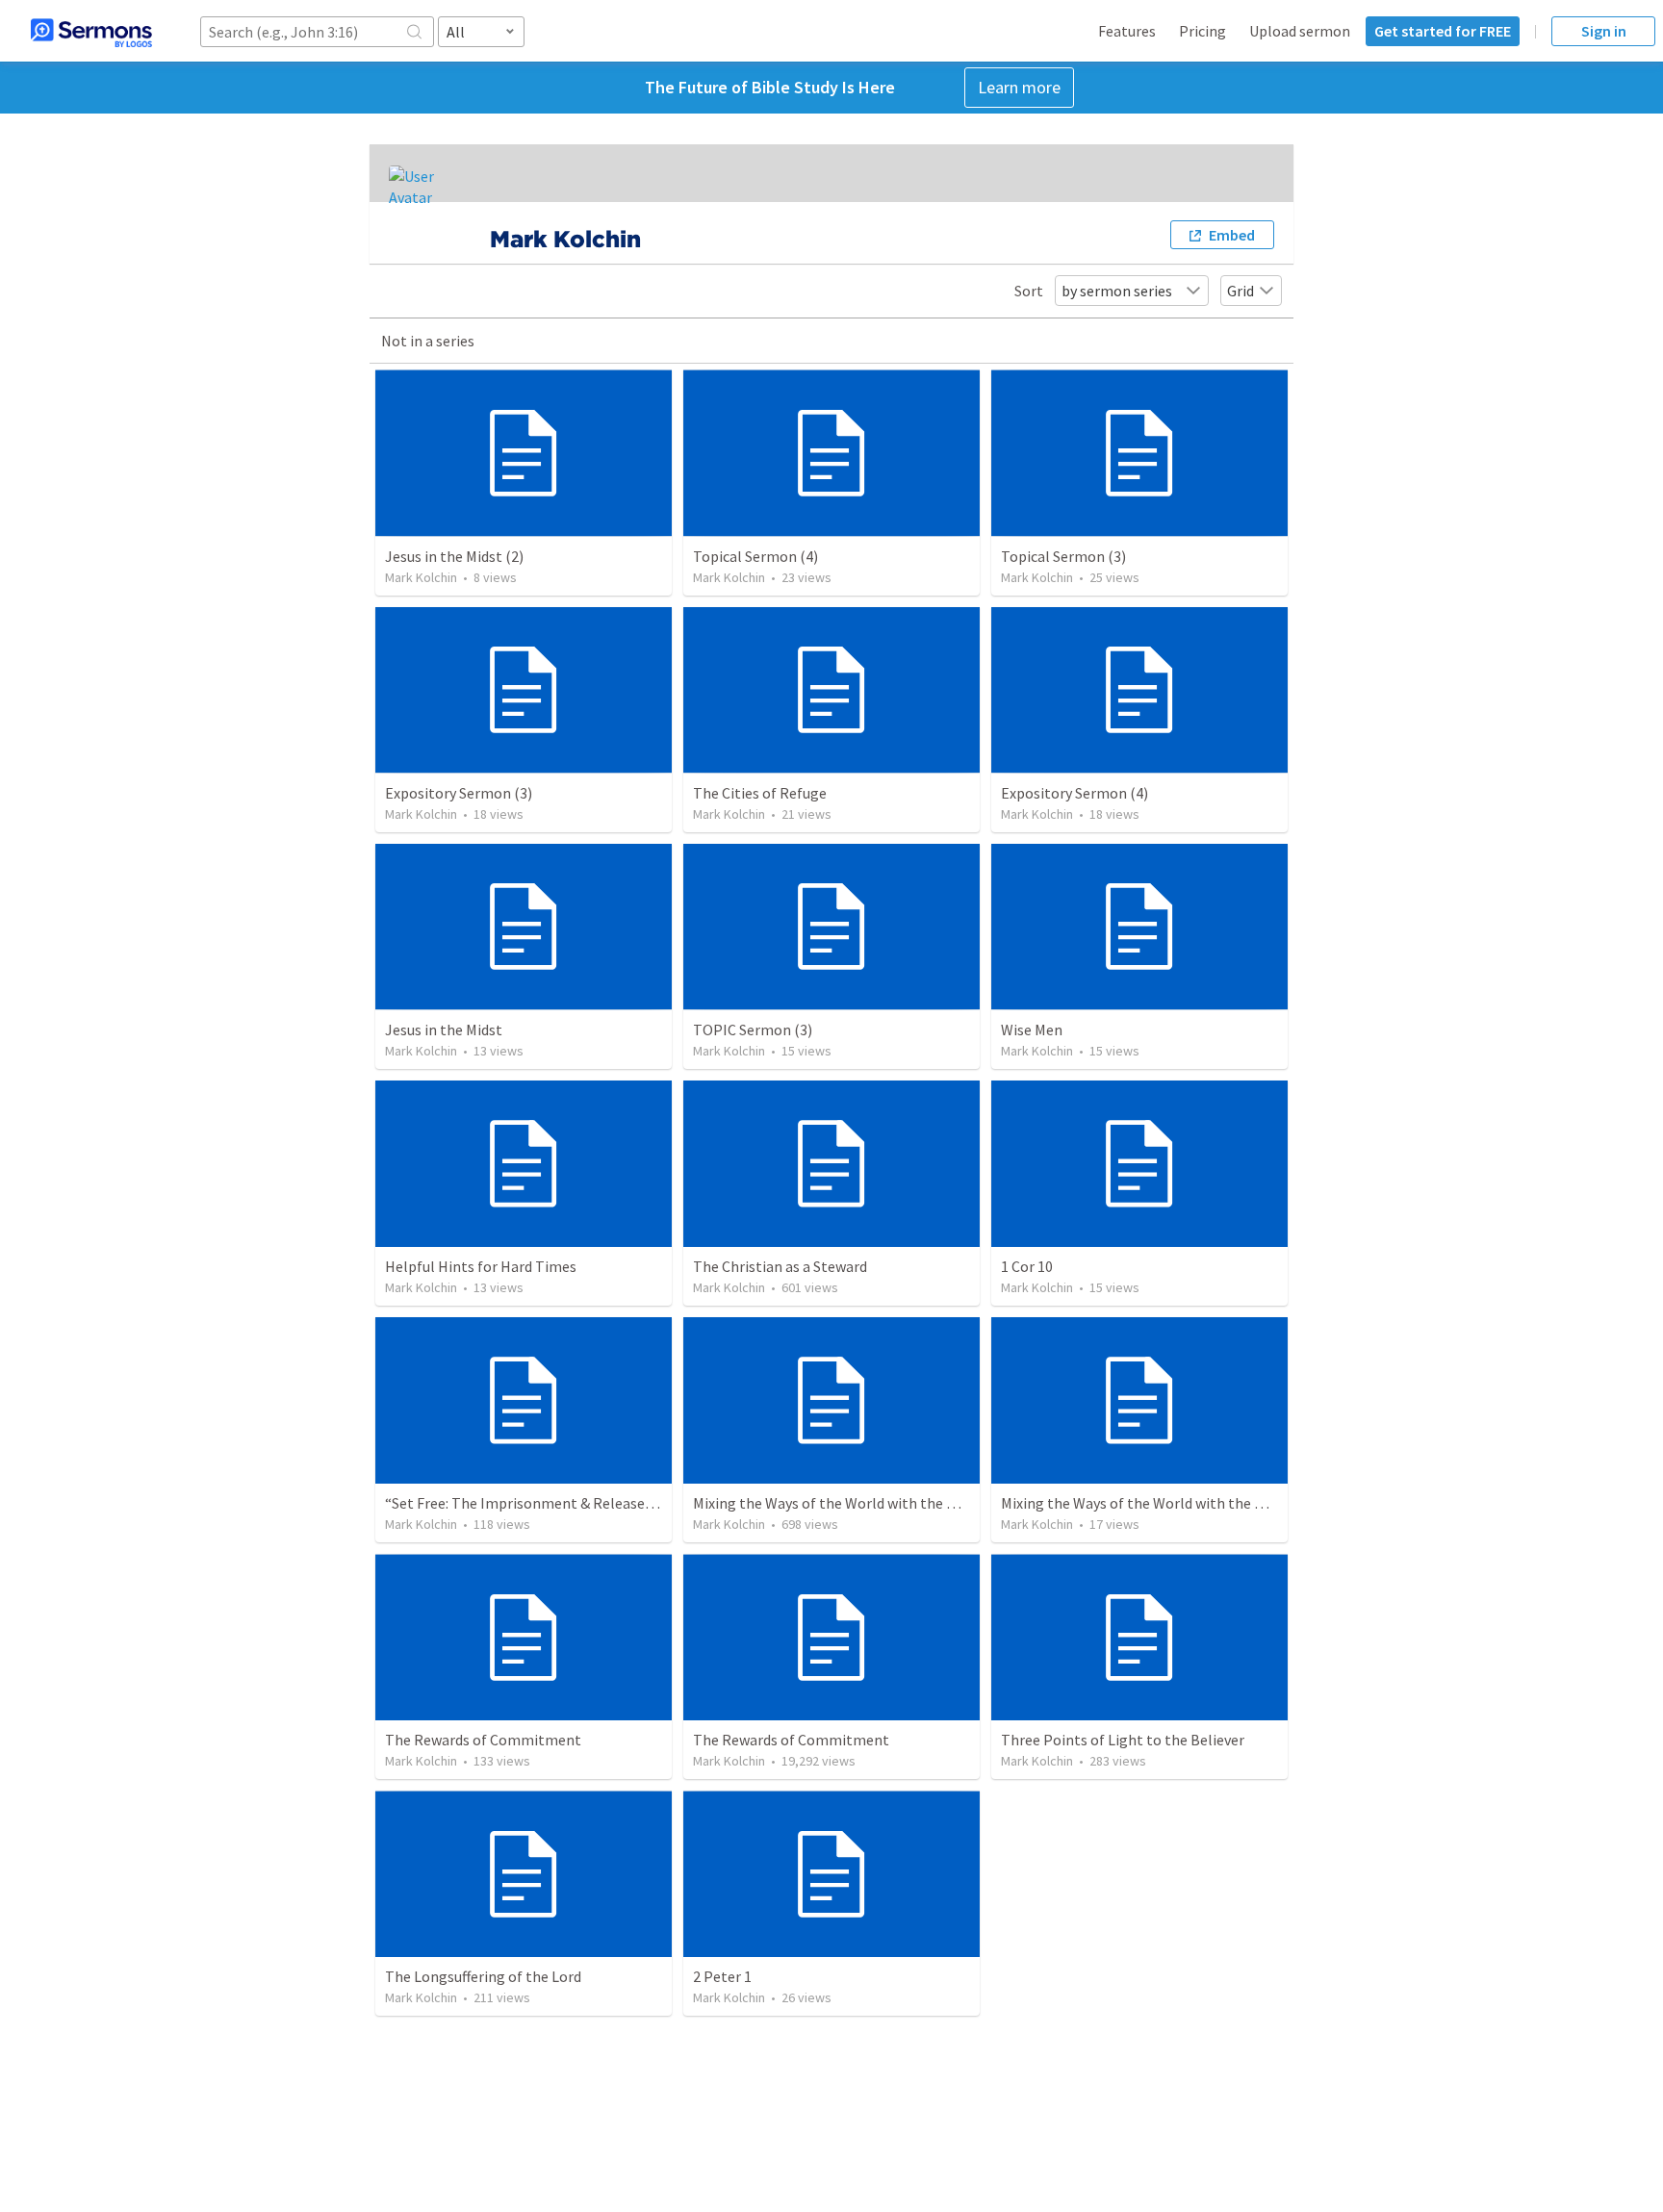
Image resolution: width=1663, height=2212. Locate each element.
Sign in (1604, 31)
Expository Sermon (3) (459, 793)
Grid (1241, 291)
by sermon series (1117, 291)
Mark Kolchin (421, 577)
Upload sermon (1300, 31)
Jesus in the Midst (444, 1030)
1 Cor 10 (1027, 1266)
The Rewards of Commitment (483, 1740)
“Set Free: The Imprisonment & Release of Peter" (547, 1503)
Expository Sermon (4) (1075, 793)
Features (1127, 31)
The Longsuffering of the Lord (483, 1976)
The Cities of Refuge (760, 793)
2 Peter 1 (722, 1976)
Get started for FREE (1443, 31)
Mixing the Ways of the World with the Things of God (866, 1503)
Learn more (1019, 87)
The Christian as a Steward (780, 1266)
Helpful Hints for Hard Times (481, 1266)
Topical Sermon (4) (755, 556)
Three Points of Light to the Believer (1123, 1740)
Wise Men (1032, 1030)
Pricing (1202, 31)
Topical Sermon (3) (1063, 556)
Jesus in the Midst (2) (454, 556)
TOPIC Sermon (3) (753, 1030)
